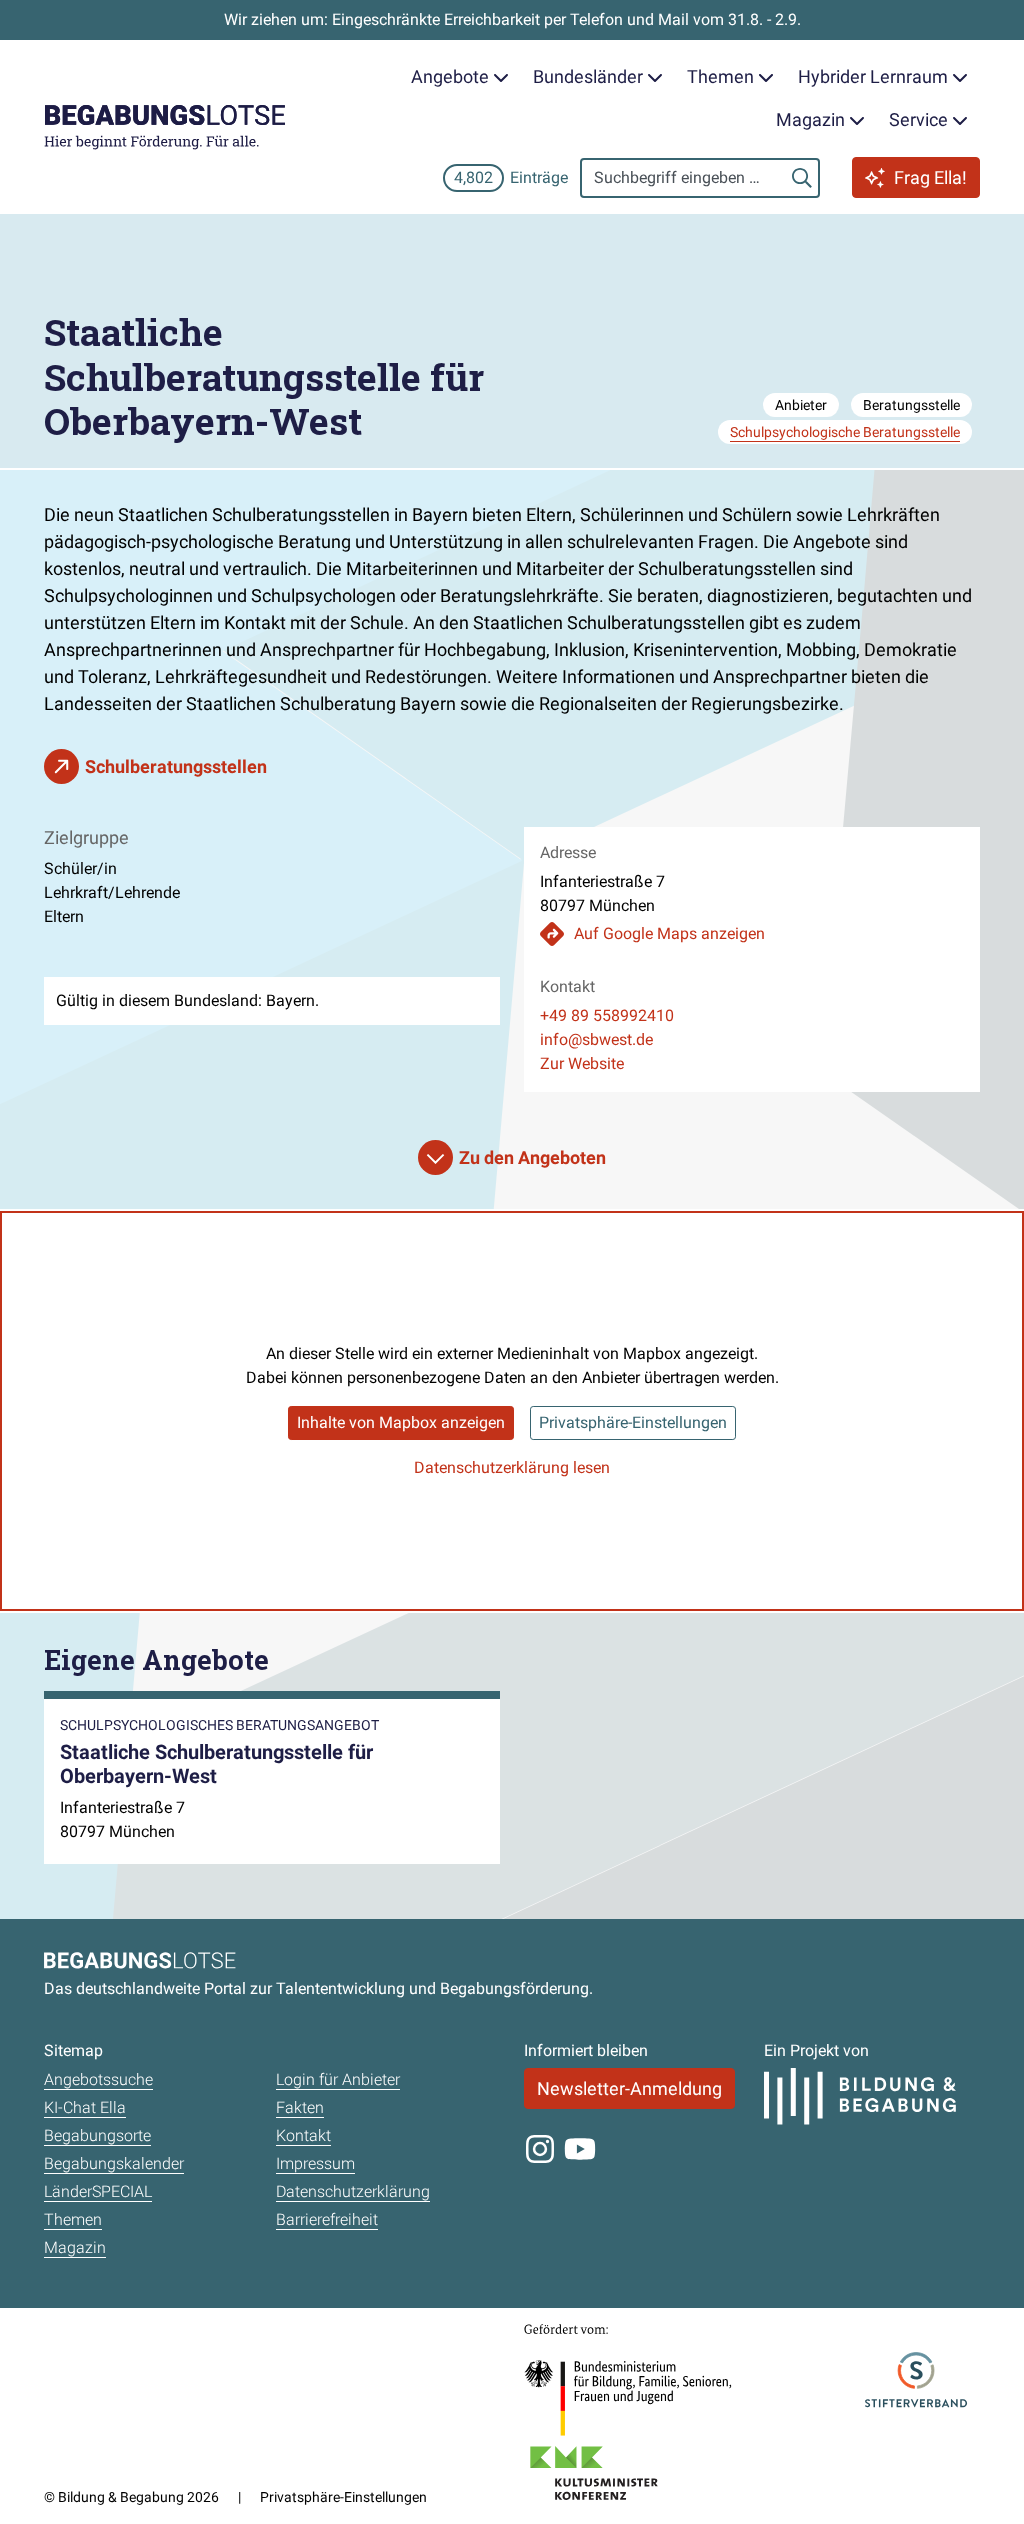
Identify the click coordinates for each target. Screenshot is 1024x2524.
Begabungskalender (114, 2163)
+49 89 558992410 (607, 1015)
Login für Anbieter (338, 2079)
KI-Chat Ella (85, 2107)
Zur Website (582, 1063)
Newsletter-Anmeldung (629, 2088)
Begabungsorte (97, 2135)
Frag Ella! (930, 177)
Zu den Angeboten (532, 1157)
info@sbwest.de (596, 1039)
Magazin (75, 2247)
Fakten (300, 2107)
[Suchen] (802, 178)
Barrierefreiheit (327, 2219)
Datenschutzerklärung (353, 2191)
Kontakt (303, 2135)
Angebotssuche (98, 2079)
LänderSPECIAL (98, 2191)
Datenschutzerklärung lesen (512, 1467)
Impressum (315, 2163)
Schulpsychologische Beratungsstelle (845, 432)
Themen (73, 2219)
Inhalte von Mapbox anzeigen (401, 1422)
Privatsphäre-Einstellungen (633, 1422)
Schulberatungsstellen (176, 766)
